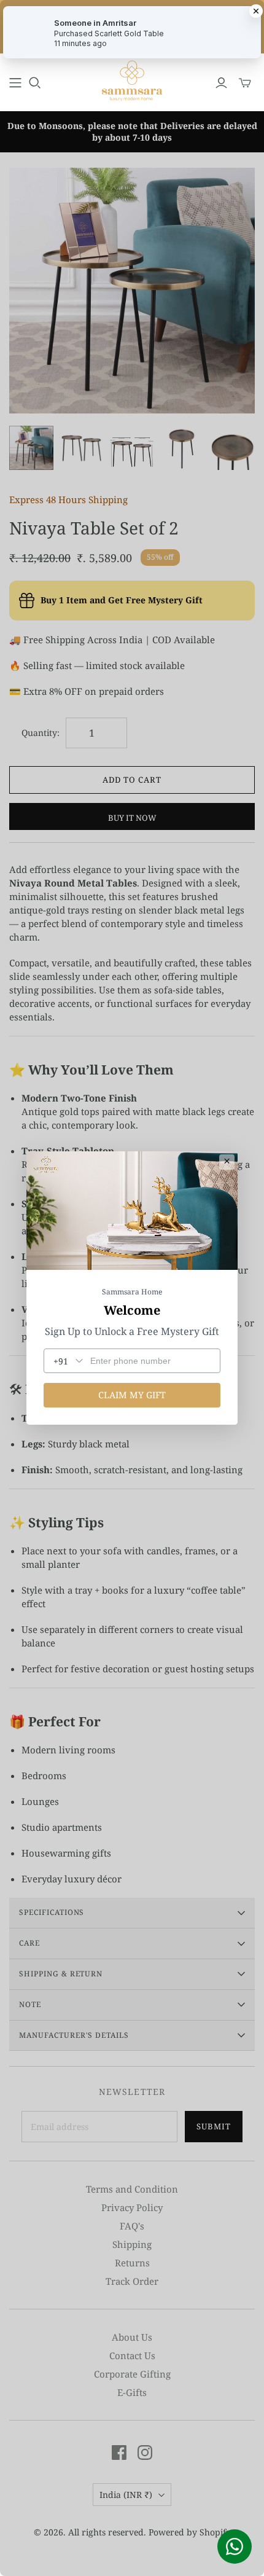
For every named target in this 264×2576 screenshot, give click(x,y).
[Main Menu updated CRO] (15, 83)
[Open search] (35, 83)
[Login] (221, 83)
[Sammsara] (132, 80)
